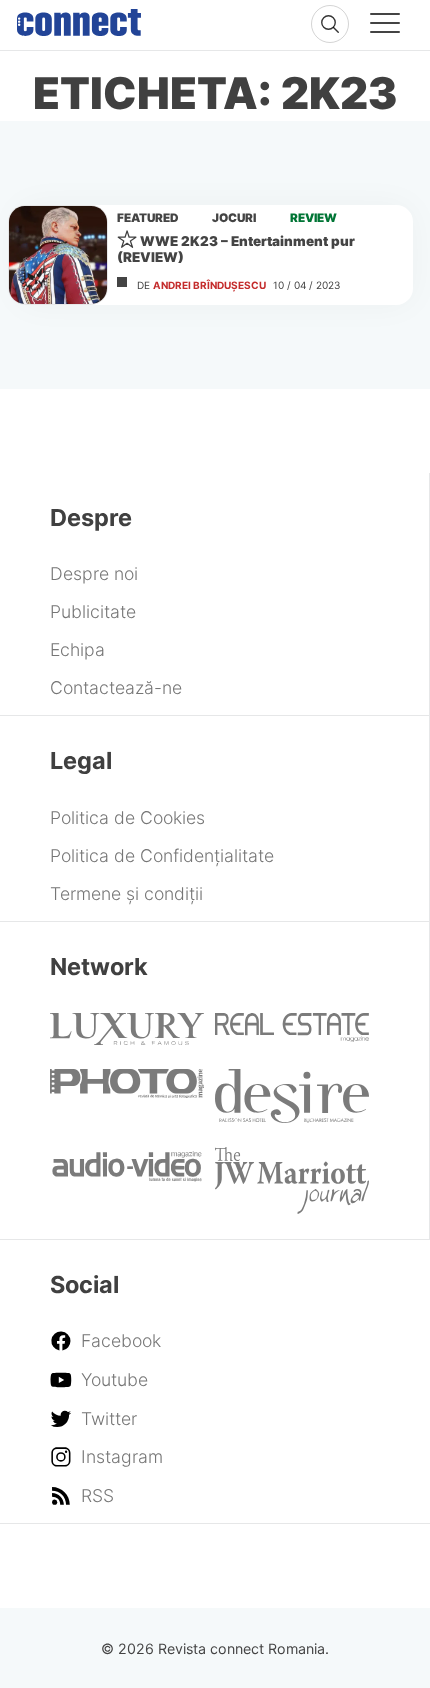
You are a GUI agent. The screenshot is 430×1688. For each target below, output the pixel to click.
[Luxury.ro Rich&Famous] (127, 1038)
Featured (148, 218)
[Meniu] (385, 26)
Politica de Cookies (127, 817)
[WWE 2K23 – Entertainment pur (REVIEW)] (58, 255)
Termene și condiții (126, 893)
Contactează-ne (116, 687)
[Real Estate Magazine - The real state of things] (292, 1035)
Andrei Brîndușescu (209, 285)
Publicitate (93, 611)
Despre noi (94, 573)
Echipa (77, 649)
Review (313, 218)
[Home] (79, 18)
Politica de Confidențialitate (162, 855)
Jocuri (234, 218)
